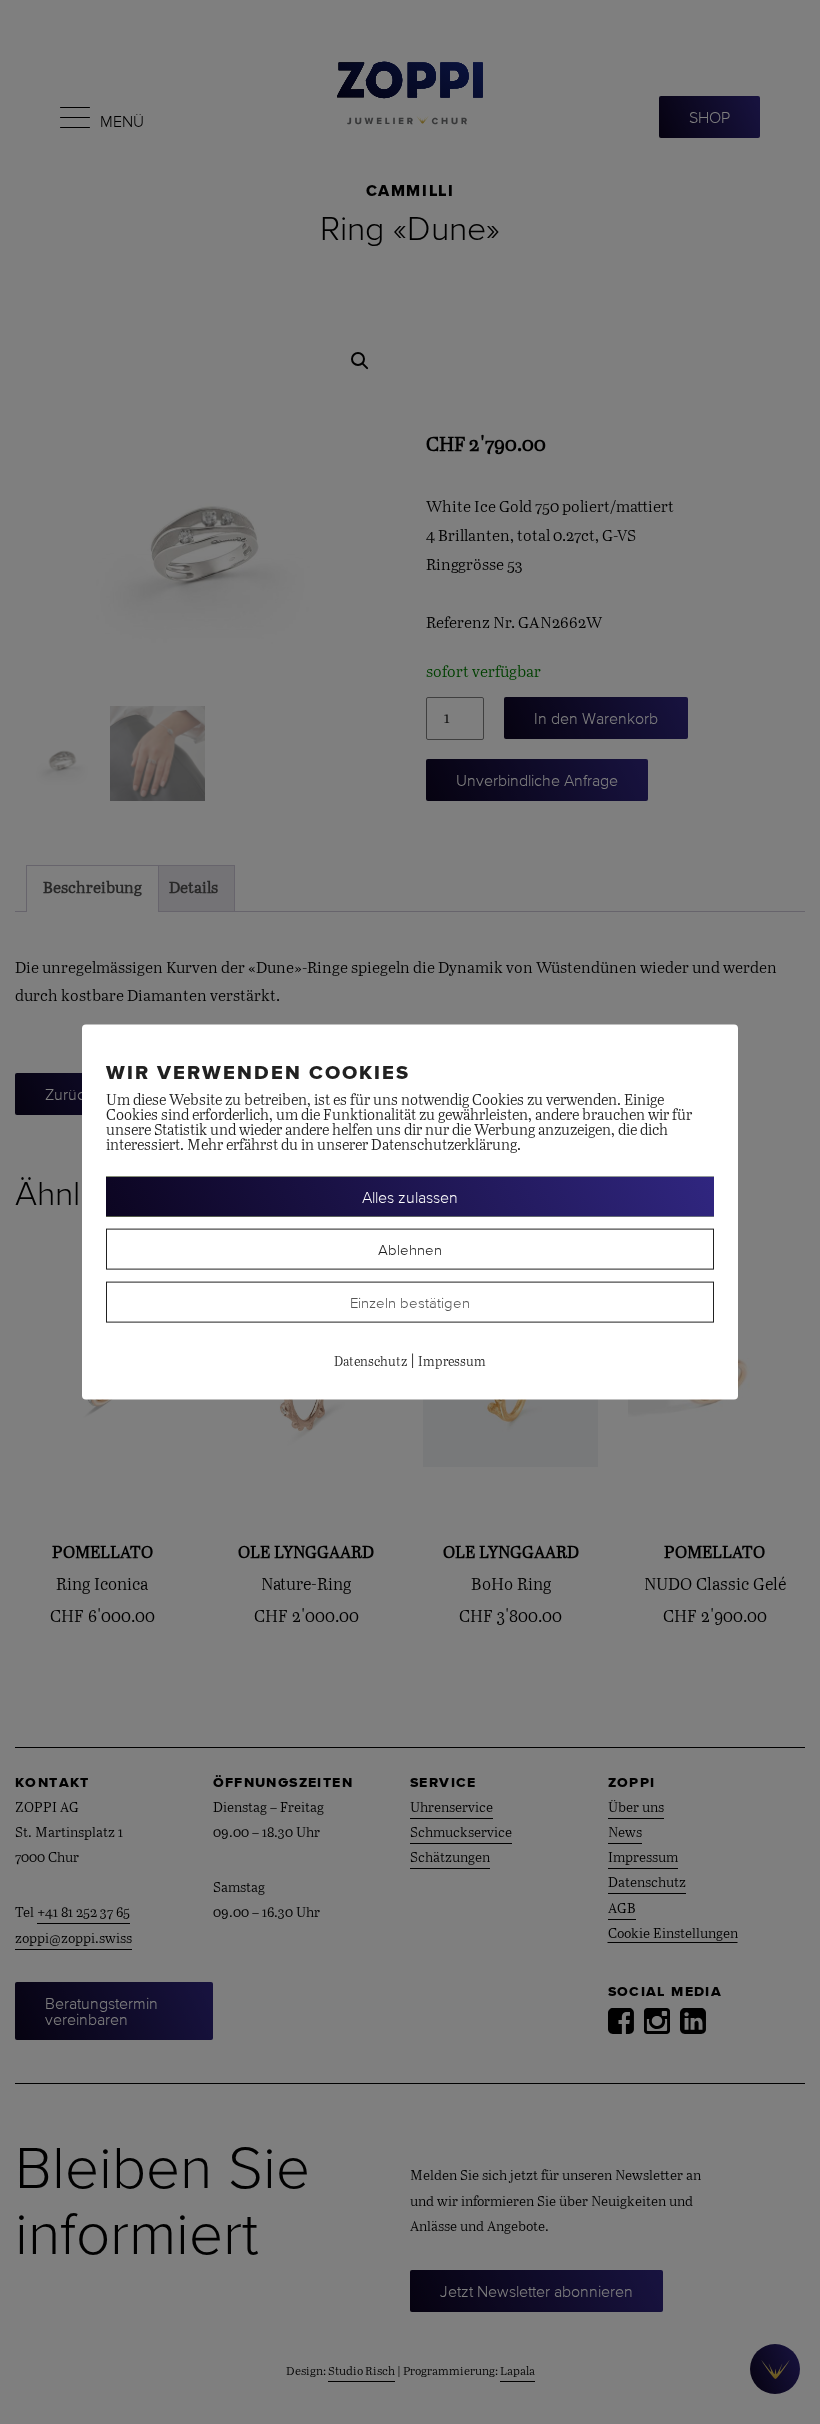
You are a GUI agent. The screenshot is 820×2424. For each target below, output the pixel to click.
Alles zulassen (410, 1197)
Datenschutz (370, 1362)
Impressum (452, 1362)
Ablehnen (410, 1249)
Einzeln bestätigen (410, 1302)
